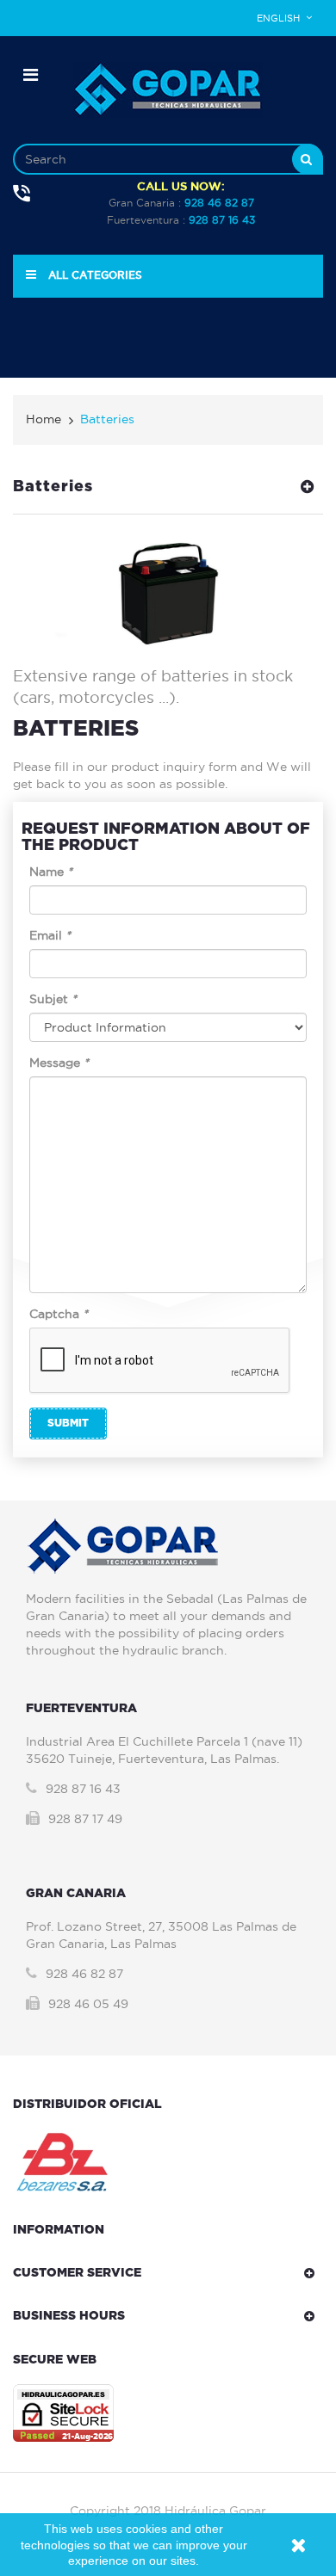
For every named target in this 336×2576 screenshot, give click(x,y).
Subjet (53, 999)
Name (51, 872)
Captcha (59, 1314)
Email (50, 935)
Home (44, 419)
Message (59, 1063)
